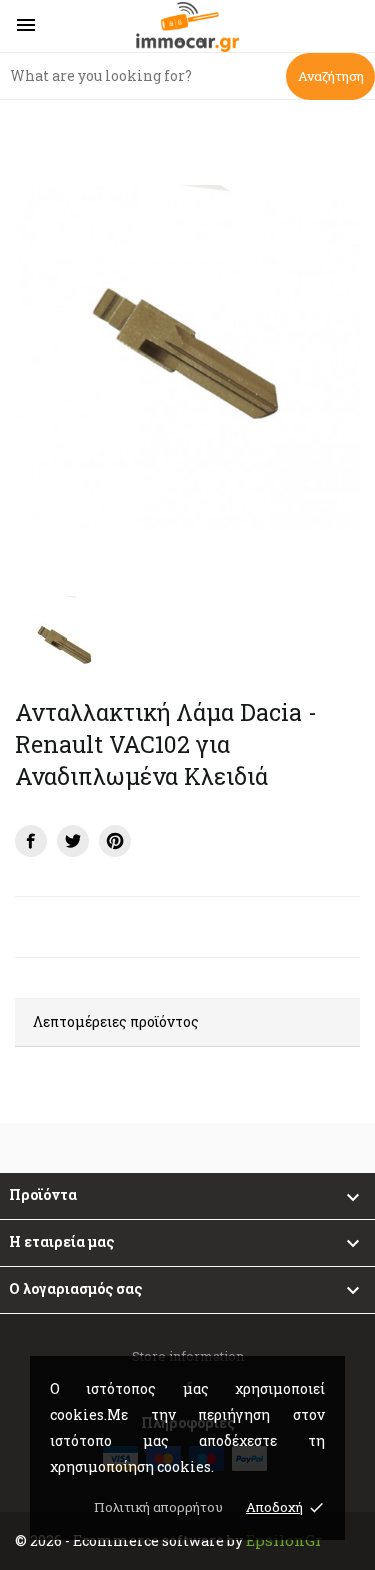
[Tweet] (73, 841)
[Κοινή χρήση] (31, 841)
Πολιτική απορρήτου (158, 1507)
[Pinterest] (115, 841)
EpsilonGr (284, 1540)
